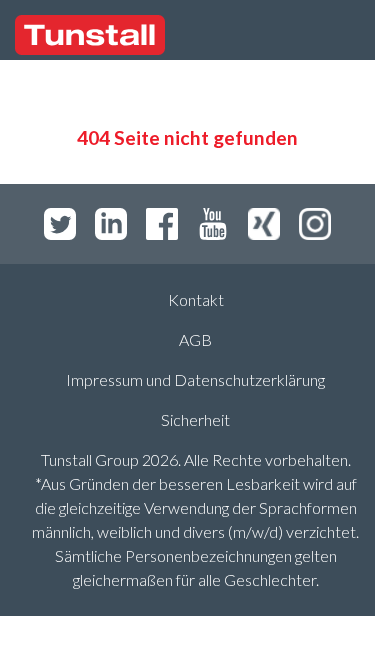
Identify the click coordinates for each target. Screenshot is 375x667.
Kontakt (196, 299)
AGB (195, 339)
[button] (290, 36)
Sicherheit (195, 419)
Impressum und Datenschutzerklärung (195, 379)
